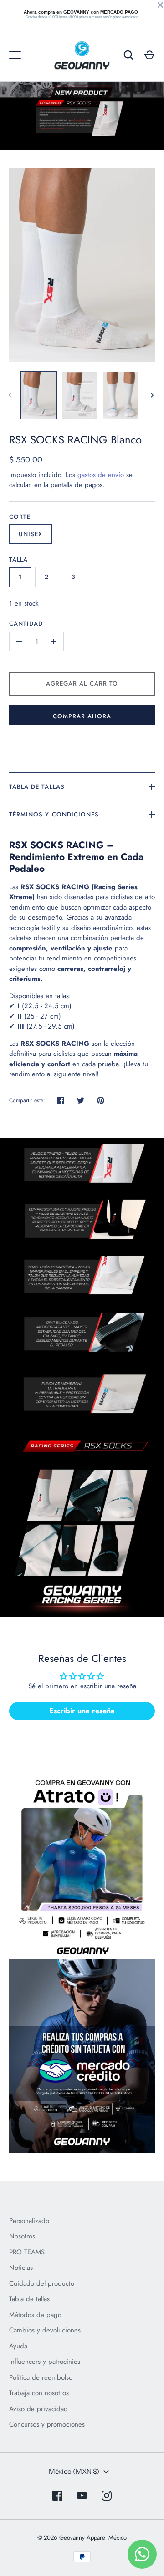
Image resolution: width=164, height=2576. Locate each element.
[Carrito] (149, 55)
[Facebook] (57, 2496)
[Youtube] (82, 2496)
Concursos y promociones (47, 2424)
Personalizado (29, 2221)
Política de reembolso (41, 2377)
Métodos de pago (35, 2315)
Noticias (21, 2268)
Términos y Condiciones (54, 814)
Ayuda (18, 2346)
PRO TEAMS (27, 2252)
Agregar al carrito (82, 684)
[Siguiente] (153, 395)
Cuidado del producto (42, 2283)
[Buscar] (128, 55)
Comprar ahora (82, 716)
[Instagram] (107, 2496)
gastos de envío (101, 475)
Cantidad (26, 624)
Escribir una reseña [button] (82, 1711)
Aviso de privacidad (38, 2409)
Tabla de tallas (37, 787)
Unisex (31, 534)
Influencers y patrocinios (45, 2362)
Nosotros (22, 2236)
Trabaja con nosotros (39, 2393)
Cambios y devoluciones (45, 2330)
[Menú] (15, 55)
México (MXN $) (74, 2471)
